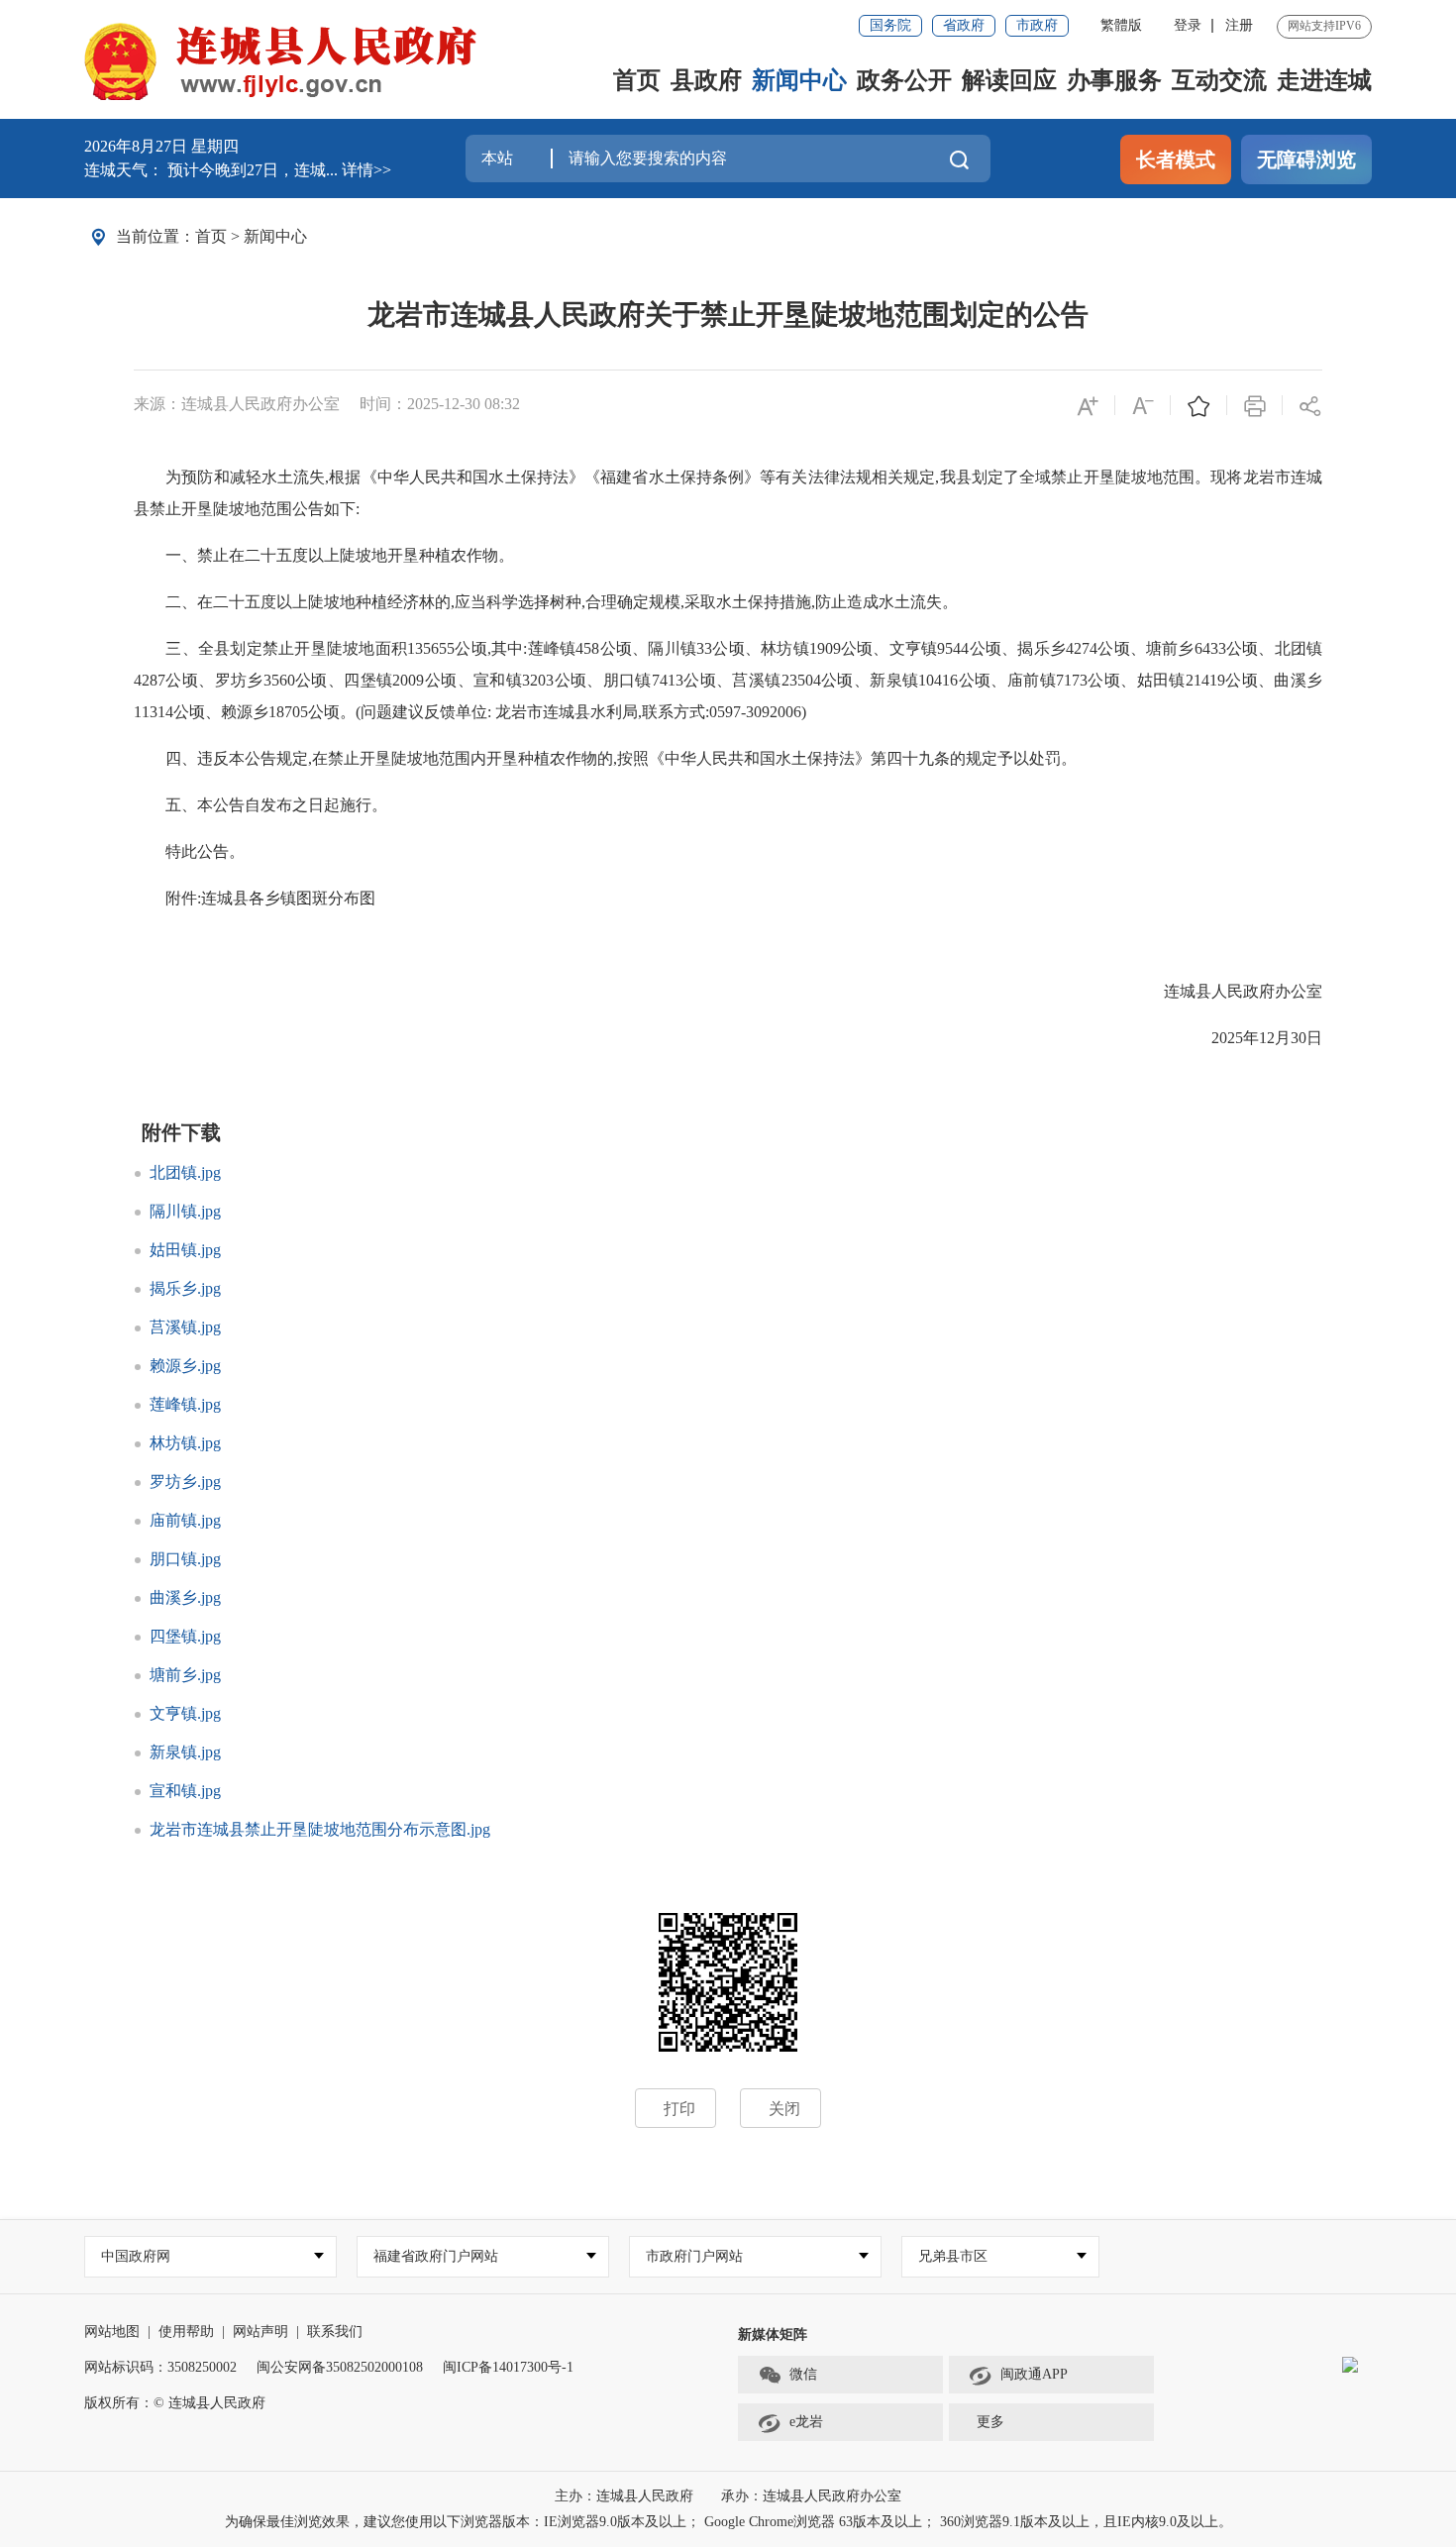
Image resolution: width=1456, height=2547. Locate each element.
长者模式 (1176, 159)
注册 (1239, 25)
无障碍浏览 (1306, 159)
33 (704, 648)
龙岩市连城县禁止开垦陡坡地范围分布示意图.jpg (320, 1829)
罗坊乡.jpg (185, 1482)
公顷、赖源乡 (221, 712)
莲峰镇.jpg (185, 1404)
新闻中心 (799, 80)
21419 (1205, 680)
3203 (538, 680)
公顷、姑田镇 (1137, 680)
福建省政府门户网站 (436, 2256)
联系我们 (335, 2332)
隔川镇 (672, 648)
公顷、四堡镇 (344, 680)
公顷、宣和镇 (473, 680)
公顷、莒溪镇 (732, 680)
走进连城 (1324, 80)
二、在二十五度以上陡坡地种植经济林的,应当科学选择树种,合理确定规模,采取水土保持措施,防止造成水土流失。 (546, 602)
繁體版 (1121, 25)
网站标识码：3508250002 (160, 2367)
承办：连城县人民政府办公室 (811, 2496)
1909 (825, 648)
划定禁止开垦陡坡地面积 (318, 648)
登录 (1188, 25)
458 (587, 648)
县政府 (706, 80)
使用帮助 (186, 2332)
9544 (953, 648)
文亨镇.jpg (185, 1713)
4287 (150, 680)
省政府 (964, 25)
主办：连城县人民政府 (626, 2496)
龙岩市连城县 (543, 712)
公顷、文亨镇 (889, 648)
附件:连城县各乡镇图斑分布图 (255, 898)
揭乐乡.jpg (185, 1288)
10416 (938, 680)
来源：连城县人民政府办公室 (237, 404)
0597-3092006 (755, 712)
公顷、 (624, 648)
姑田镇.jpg (185, 1250)
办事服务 (1114, 80)
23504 (801, 680)
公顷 (324, 712)
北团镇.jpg (185, 1172)
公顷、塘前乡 (1146, 648)
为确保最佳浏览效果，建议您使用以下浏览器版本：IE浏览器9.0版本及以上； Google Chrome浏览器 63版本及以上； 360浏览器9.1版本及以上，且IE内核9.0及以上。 (728, 2522)
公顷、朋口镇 (603, 680)
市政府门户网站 (694, 2256)
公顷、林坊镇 (761, 648)
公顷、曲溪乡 (1274, 680)
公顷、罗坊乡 (214, 680)
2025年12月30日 (1251, 1038)
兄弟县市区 (953, 2256)
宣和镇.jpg (185, 1791)
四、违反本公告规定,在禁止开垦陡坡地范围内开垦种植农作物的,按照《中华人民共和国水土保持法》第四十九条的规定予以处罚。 (605, 758)
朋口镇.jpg (185, 1559)
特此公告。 (189, 851)
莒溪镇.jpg (185, 1327)
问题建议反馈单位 (424, 712)
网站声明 (260, 2332)
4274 (1082, 648)
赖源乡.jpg (185, 1366)
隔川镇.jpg (185, 1211)
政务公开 (904, 80)
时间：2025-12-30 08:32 (440, 404)
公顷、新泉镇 (870, 680)
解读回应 (1009, 80)
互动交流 (1219, 80)
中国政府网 (136, 2256)
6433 (1210, 648)
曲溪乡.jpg (185, 1597)
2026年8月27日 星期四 (161, 146)
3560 (279, 680)
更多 (990, 2422)
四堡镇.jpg (185, 1636)
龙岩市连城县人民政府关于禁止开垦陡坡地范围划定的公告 (728, 315)
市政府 (1037, 25)
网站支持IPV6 (1324, 26)
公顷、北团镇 (1274, 648)
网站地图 (112, 2332)
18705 (288, 712)
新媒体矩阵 (773, 2335)
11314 (154, 712)
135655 (431, 648)
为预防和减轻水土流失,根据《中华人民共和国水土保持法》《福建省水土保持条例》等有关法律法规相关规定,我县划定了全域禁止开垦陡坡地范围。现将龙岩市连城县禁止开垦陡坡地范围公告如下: (728, 493)
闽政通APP (1034, 2374)
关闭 (784, 2109)
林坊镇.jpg (185, 1443)
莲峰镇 (551, 648)
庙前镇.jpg (185, 1520)
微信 (803, 2374)
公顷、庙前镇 (1007, 680)
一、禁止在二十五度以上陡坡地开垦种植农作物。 (324, 555)
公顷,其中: (491, 648)
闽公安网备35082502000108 (340, 2367)
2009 (408, 680)
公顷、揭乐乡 (1017, 648)
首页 (637, 80)
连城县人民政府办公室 (1227, 991)
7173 (1072, 680)
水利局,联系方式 (648, 712)
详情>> (366, 170)
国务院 (890, 25)
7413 (668, 680)
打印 (679, 2109)
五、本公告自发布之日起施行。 (260, 805)
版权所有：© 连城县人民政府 (175, 2403)
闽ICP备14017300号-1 (508, 2367)
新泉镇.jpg (185, 1752)
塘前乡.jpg (185, 1675)
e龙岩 (806, 2422)
